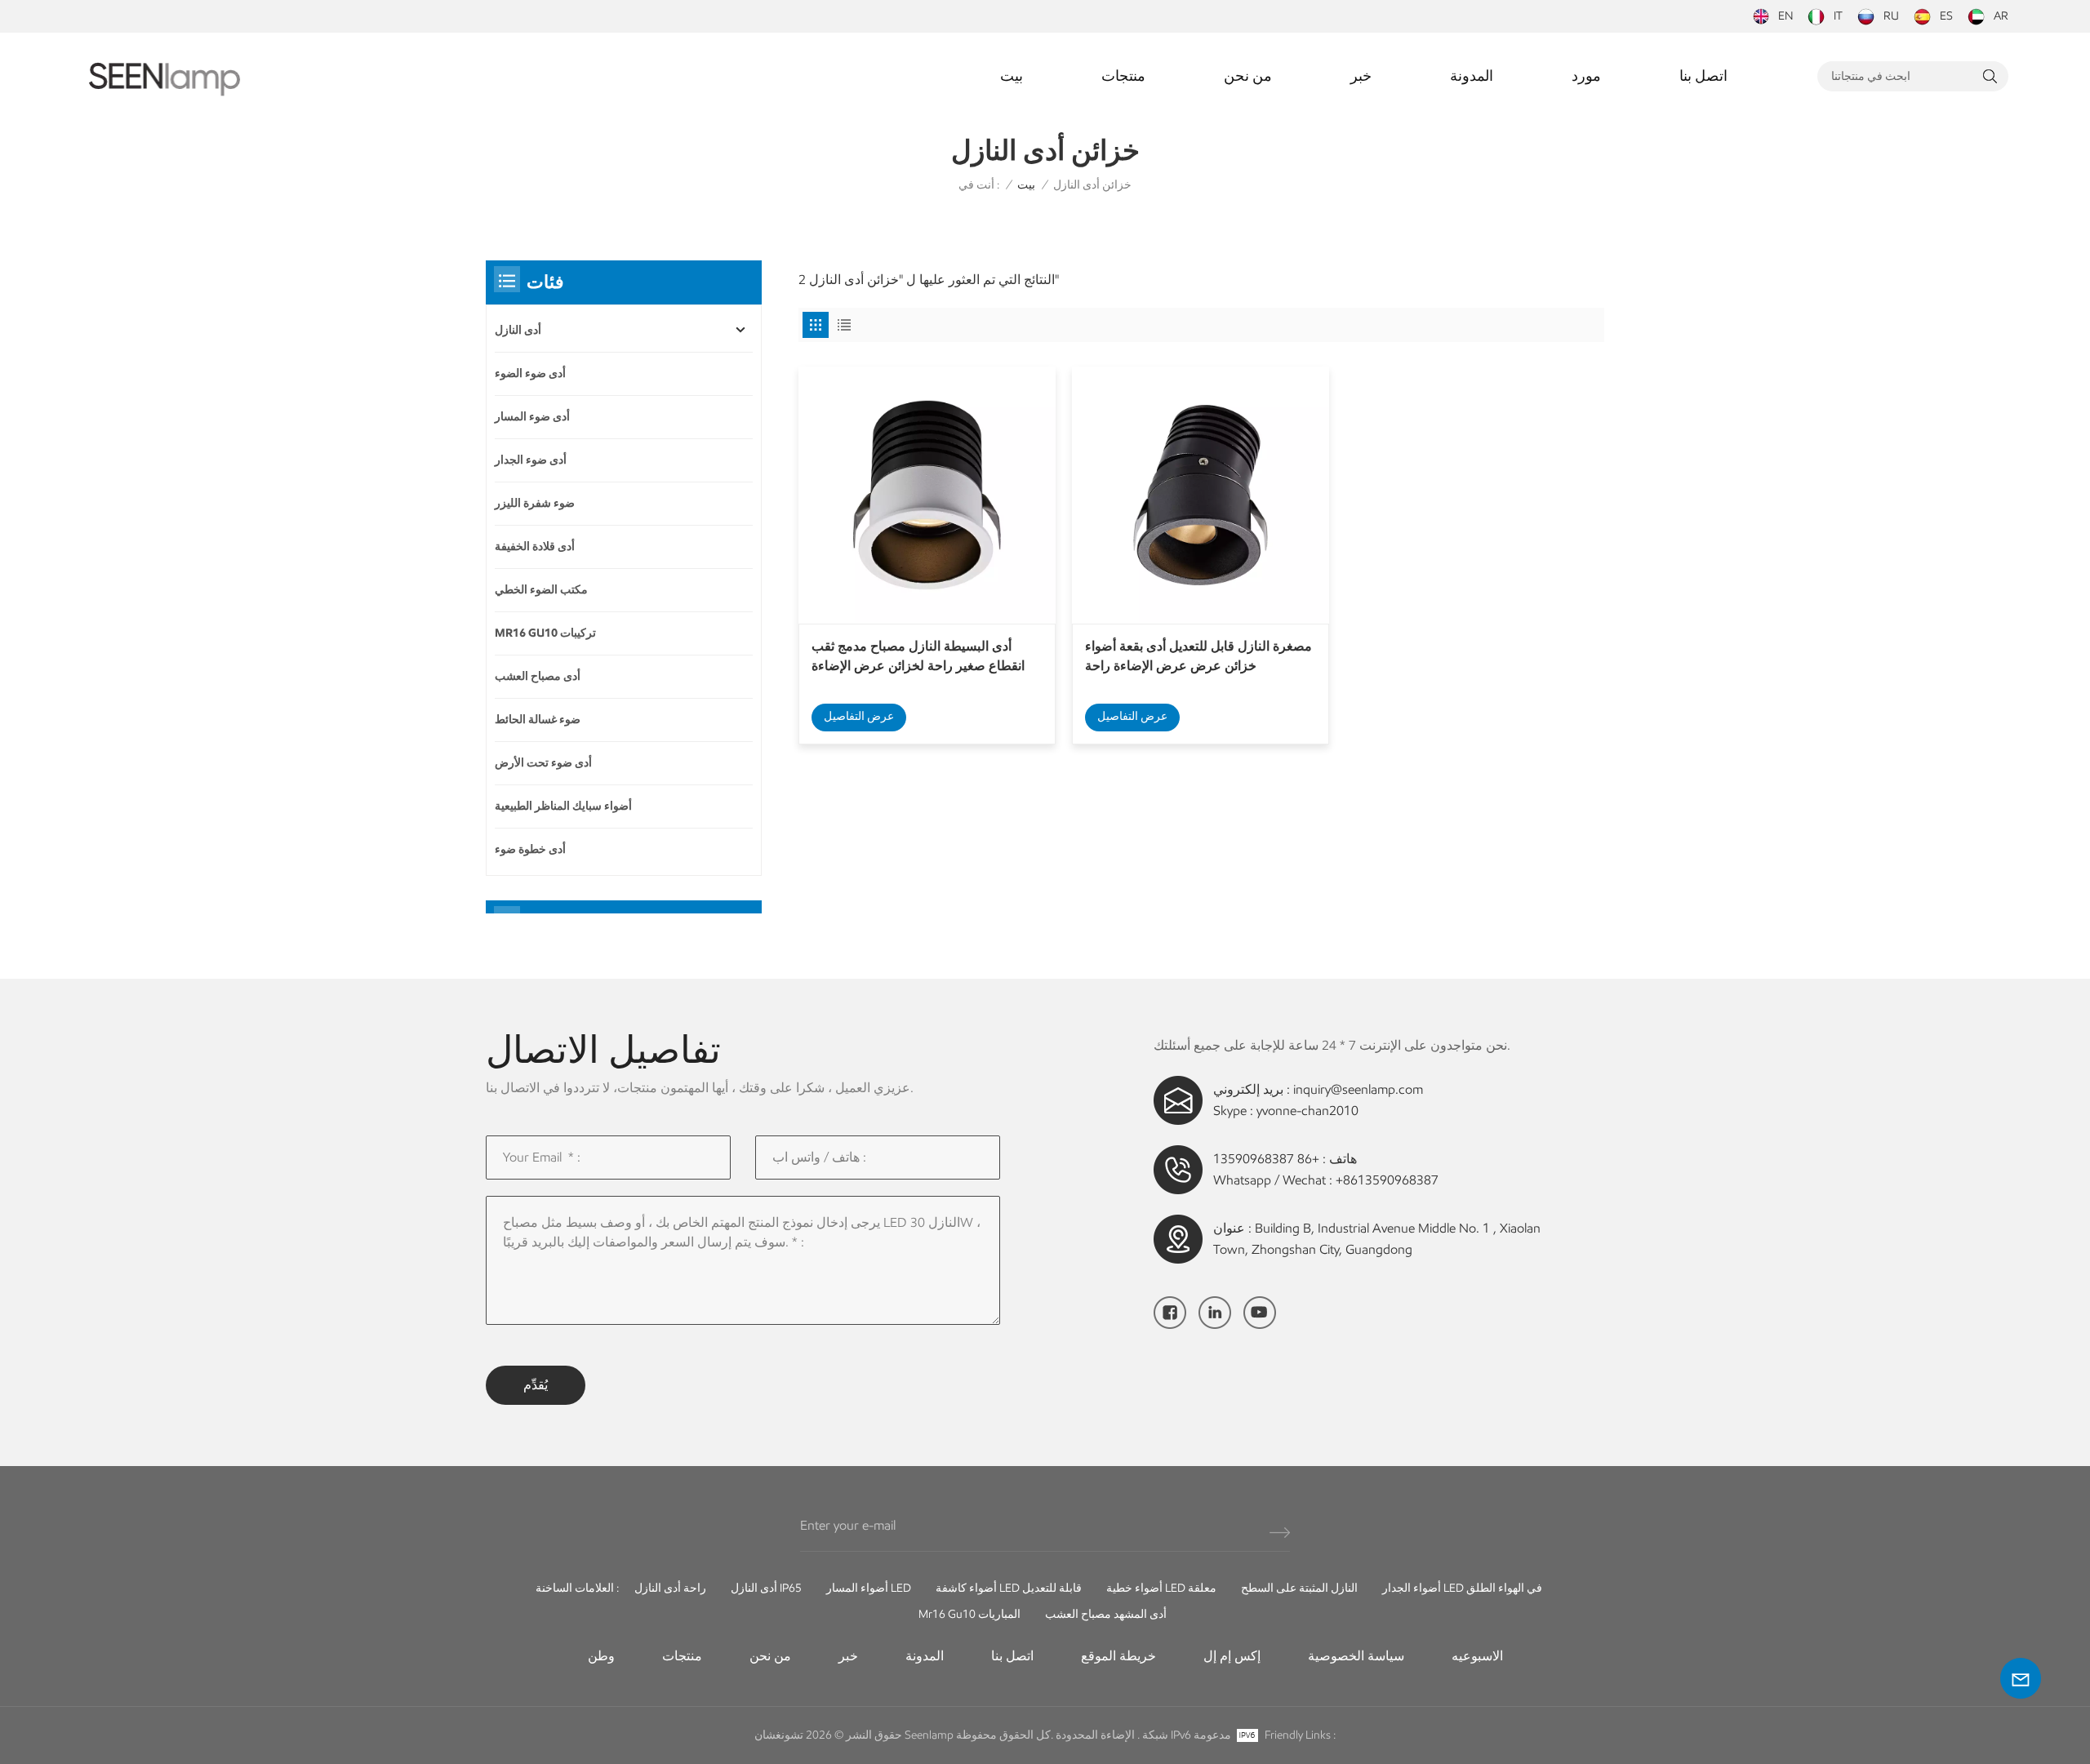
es (1946, 16)
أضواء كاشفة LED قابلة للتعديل (1009, 1588)
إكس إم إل (1232, 1656)
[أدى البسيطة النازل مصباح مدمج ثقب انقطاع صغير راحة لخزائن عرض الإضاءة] (927, 495)
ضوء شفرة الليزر (535, 503)
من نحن (1248, 76)
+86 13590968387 (1266, 1159)
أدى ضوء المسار (532, 417)
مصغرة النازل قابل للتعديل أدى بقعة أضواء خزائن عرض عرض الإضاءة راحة (1198, 656)
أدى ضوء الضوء (530, 373)
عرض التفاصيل (859, 716)
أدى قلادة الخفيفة (535, 547)
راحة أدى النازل (670, 1588)
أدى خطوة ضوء (530, 849)
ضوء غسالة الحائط (538, 720)
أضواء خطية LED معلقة (1161, 1588)
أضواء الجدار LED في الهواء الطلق (1462, 1588)
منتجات (1123, 76)
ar (2001, 16)
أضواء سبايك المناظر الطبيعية (563, 806)
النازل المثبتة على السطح (1299, 1588)
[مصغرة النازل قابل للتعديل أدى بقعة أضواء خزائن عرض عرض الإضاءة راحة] (1201, 495)
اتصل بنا (1703, 76)
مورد (1586, 76)
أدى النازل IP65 (766, 1588)
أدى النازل (518, 330)
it (1838, 16)
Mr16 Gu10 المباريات (969, 1614)
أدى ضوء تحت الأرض (543, 763)
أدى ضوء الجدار (531, 460)
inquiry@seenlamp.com (1358, 1089)
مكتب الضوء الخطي (541, 590)
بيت (1012, 76)
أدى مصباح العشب (538, 676)
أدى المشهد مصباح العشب (1106, 1614)
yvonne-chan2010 (1307, 1111)
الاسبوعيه (1477, 1656)
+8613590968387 (1387, 1180)
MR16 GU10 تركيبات (545, 633)
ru (1891, 16)
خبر (1361, 76)
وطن (601, 1656)
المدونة (1472, 76)
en (1785, 16)
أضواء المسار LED (869, 1588)
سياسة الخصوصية (1356, 1656)
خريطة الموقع (1118, 1656)
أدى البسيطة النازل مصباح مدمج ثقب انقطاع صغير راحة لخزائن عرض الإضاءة (918, 656)
